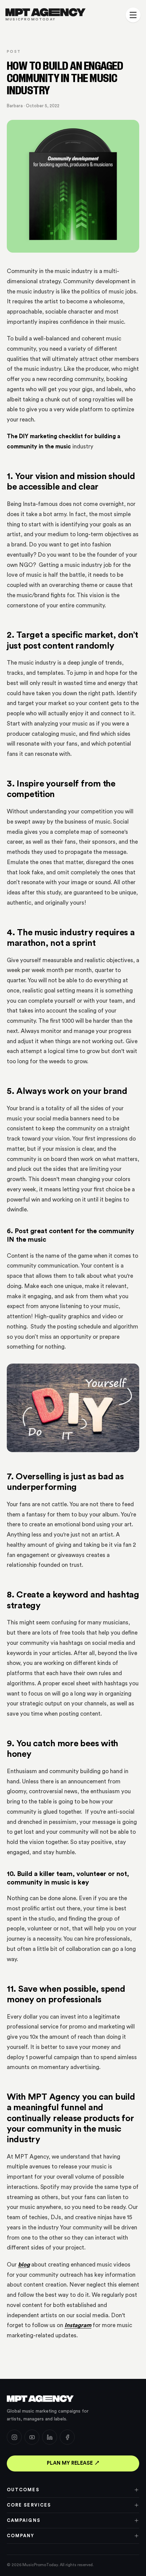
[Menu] (133, 15)
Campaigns (24, 2520)
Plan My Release (70, 2463)
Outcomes (23, 2490)
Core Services (29, 2505)
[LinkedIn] (50, 2437)
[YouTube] (32, 2437)
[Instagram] (14, 2437)
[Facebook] (67, 2437)
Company (21, 2536)
